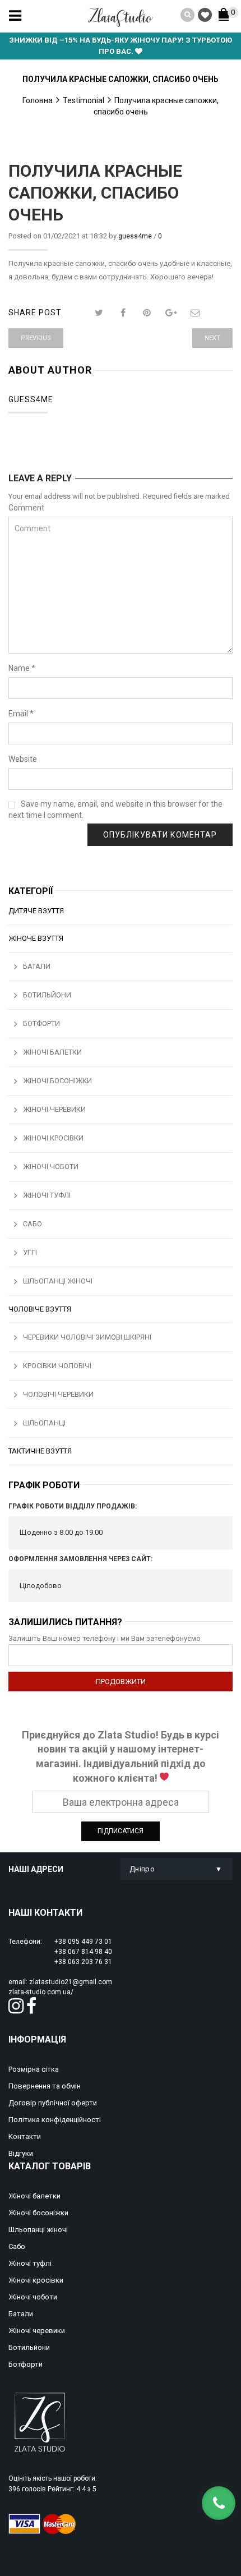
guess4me (135, 236)
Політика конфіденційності (55, 2120)
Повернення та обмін (45, 2086)
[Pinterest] (147, 313)
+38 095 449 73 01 (83, 1942)
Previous (36, 338)
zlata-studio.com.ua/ (41, 1992)
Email (21, 714)
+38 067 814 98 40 (83, 1952)
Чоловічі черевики (58, 1394)
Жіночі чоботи (51, 1167)
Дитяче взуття (36, 911)
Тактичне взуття (40, 1451)
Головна (38, 100)
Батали (37, 966)
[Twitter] (99, 313)
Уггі (30, 1252)
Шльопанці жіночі (58, 1281)
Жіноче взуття (36, 938)
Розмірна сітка (34, 2069)
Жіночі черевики (54, 1109)
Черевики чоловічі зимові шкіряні (87, 1337)
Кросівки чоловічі (57, 1366)
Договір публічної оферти (53, 2103)
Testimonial (84, 100)
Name (22, 668)
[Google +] (171, 313)
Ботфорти (41, 1024)
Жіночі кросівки (53, 1138)
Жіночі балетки (52, 1052)
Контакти (25, 2136)
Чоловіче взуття (40, 1309)
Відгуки (21, 2153)
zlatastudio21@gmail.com (71, 1982)
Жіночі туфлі (47, 1195)
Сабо (33, 1224)
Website (23, 759)
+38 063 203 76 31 (83, 1962)
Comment (26, 508)
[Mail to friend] (195, 313)
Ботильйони (47, 995)
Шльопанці (44, 1423)
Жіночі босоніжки (57, 1081)
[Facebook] (123, 313)
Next (212, 338)
